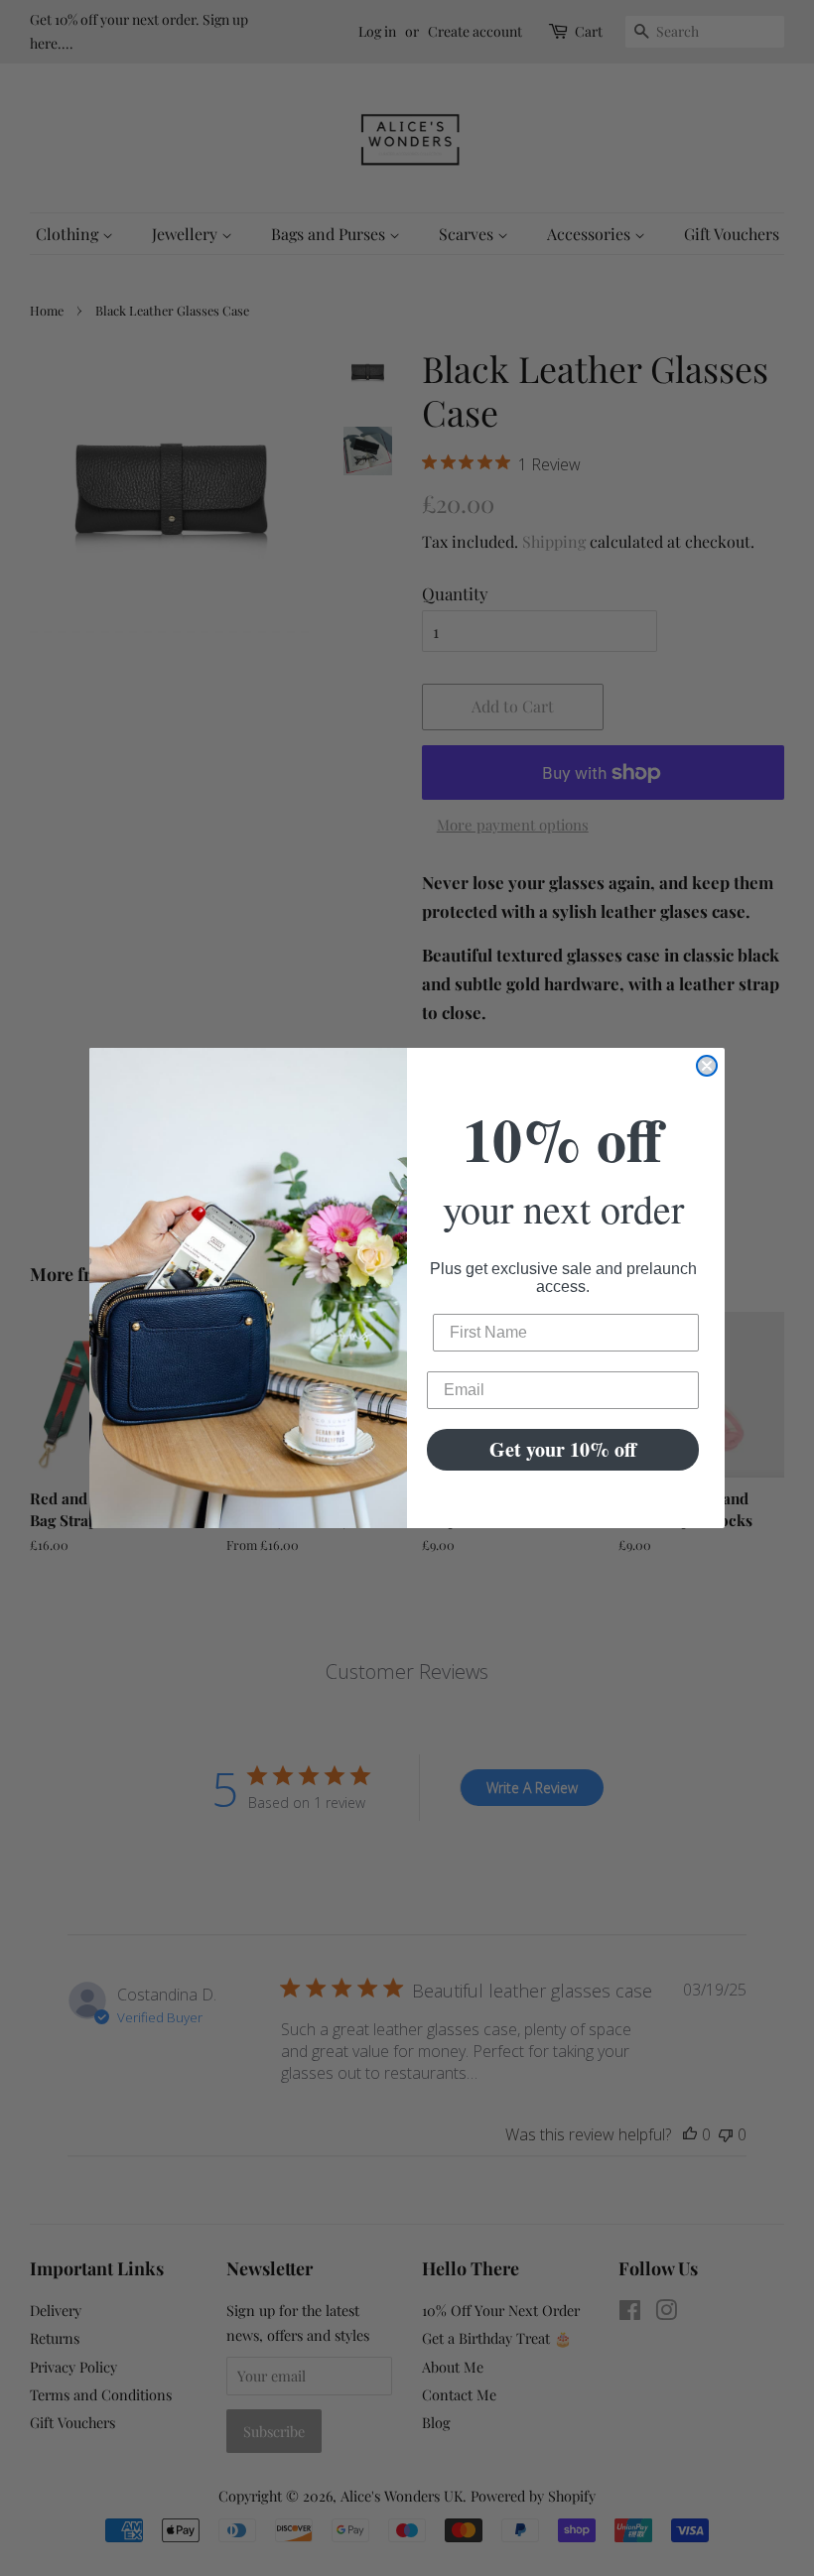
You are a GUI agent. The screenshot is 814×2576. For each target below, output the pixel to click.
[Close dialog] (707, 1066)
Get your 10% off (563, 1449)
